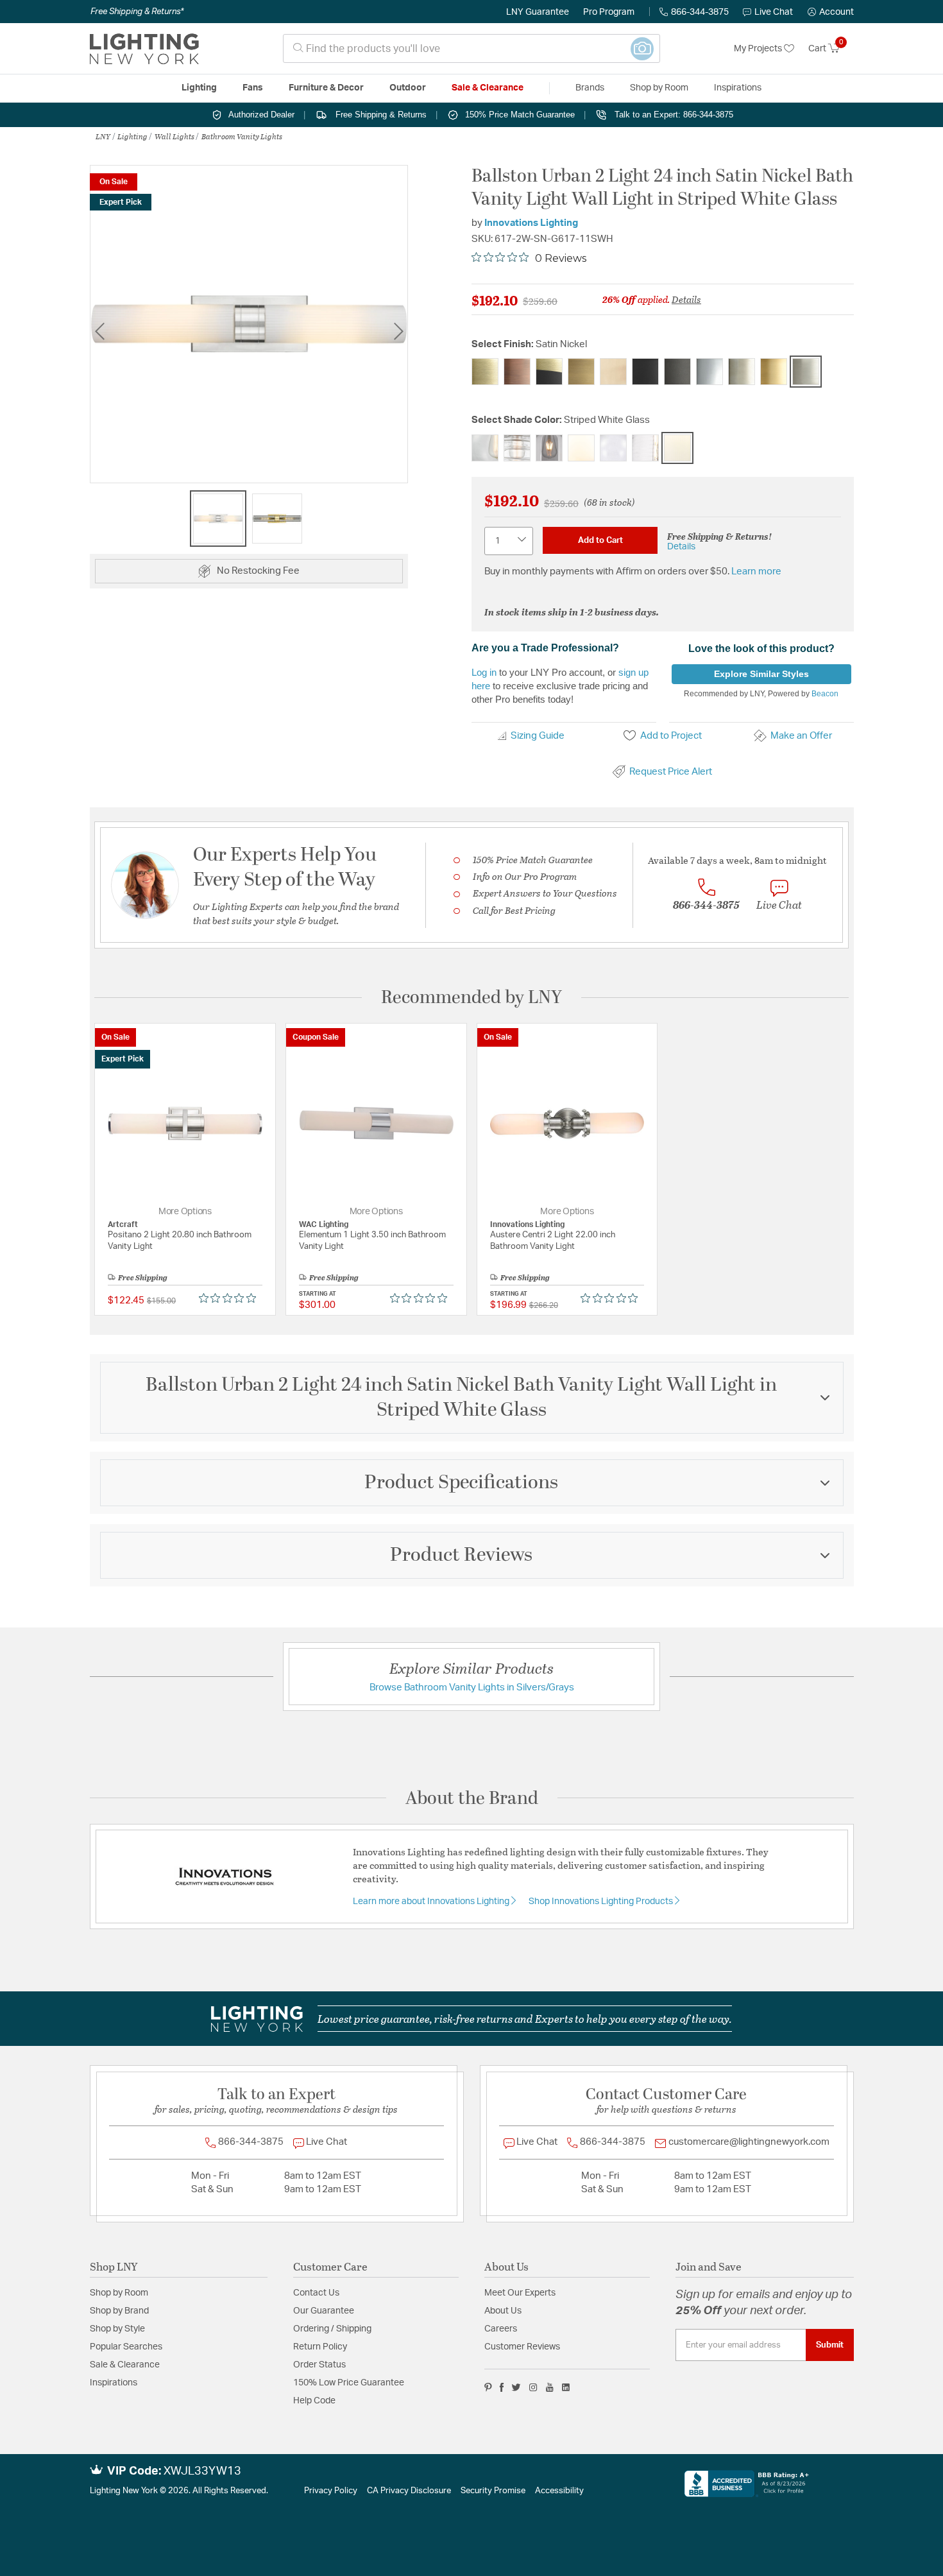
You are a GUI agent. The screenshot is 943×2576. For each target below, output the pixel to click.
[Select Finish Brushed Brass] (581, 372)
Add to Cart (600, 540)
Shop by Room (119, 2293)
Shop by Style (117, 2329)
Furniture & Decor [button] (326, 88)
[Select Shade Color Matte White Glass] (581, 448)
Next (398, 331)
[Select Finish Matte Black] (645, 372)
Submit (830, 2345)
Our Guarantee (324, 2311)
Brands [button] (590, 88)
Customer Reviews (522, 2347)
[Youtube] (550, 2387)
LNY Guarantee (538, 12)
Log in (484, 672)
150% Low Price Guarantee (349, 2383)
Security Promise (493, 2491)
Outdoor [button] (408, 88)
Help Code (314, 2401)
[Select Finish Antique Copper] (517, 372)
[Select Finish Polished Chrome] (709, 372)
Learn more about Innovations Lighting (432, 1902)
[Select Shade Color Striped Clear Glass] (645, 448)
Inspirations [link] (738, 88)
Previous (99, 331)
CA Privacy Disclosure (409, 2491)
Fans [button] (253, 88)
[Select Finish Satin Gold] (774, 372)
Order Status (319, 2365)
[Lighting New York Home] (144, 49)
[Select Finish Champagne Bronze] (613, 372)
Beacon (825, 694)
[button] (831, 12)
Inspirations (114, 2383)
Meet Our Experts (520, 2293)
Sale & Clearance (125, 2365)
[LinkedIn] (566, 2387)
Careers (501, 2329)
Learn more (756, 571)
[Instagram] (533, 2387)
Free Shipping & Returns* (137, 12)
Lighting (132, 136)
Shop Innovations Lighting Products (602, 1902)
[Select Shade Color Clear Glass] (485, 448)
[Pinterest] (488, 2387)
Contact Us (316, 2293)
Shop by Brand (119, 2311)
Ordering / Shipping (332, 2329)
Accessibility (559, 2491)
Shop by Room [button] (659, 88)
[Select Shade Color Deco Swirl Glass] (517, 448)
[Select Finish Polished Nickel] (742, 372)
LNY (103, 136)
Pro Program (609, 12)
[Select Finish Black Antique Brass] (549, 372)
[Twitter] (516, 2387)
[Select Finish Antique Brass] (485, 372)
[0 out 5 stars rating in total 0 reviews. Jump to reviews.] (231, 1298)
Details (686, 299)
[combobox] (471, 48)
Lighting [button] (199, 88)
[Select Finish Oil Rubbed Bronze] (677, 372)
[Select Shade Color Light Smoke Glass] (549, 448)
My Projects (759, 49)
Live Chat (774, 12)
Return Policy (320, 2347)
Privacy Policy (331, 2491)
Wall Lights (174, 136)
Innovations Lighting (531, 223)
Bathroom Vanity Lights (242, 136)
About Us (503, 2311)
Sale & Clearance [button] (488, 88)
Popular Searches (126, 2347)
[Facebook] (502, 2387)
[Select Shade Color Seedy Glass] (613, 448)
